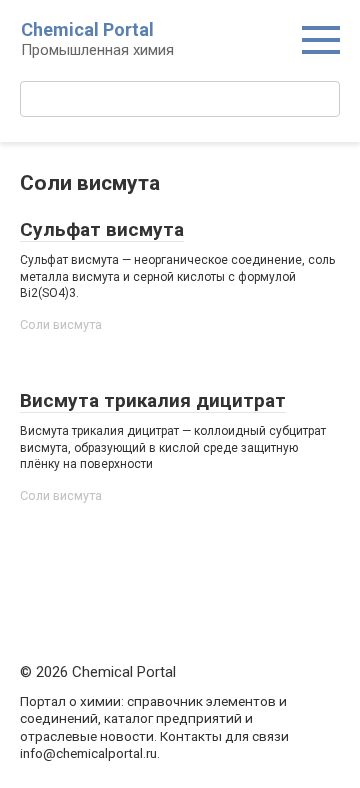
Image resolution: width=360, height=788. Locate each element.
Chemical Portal (87, 29)
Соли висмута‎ (61, 324)
